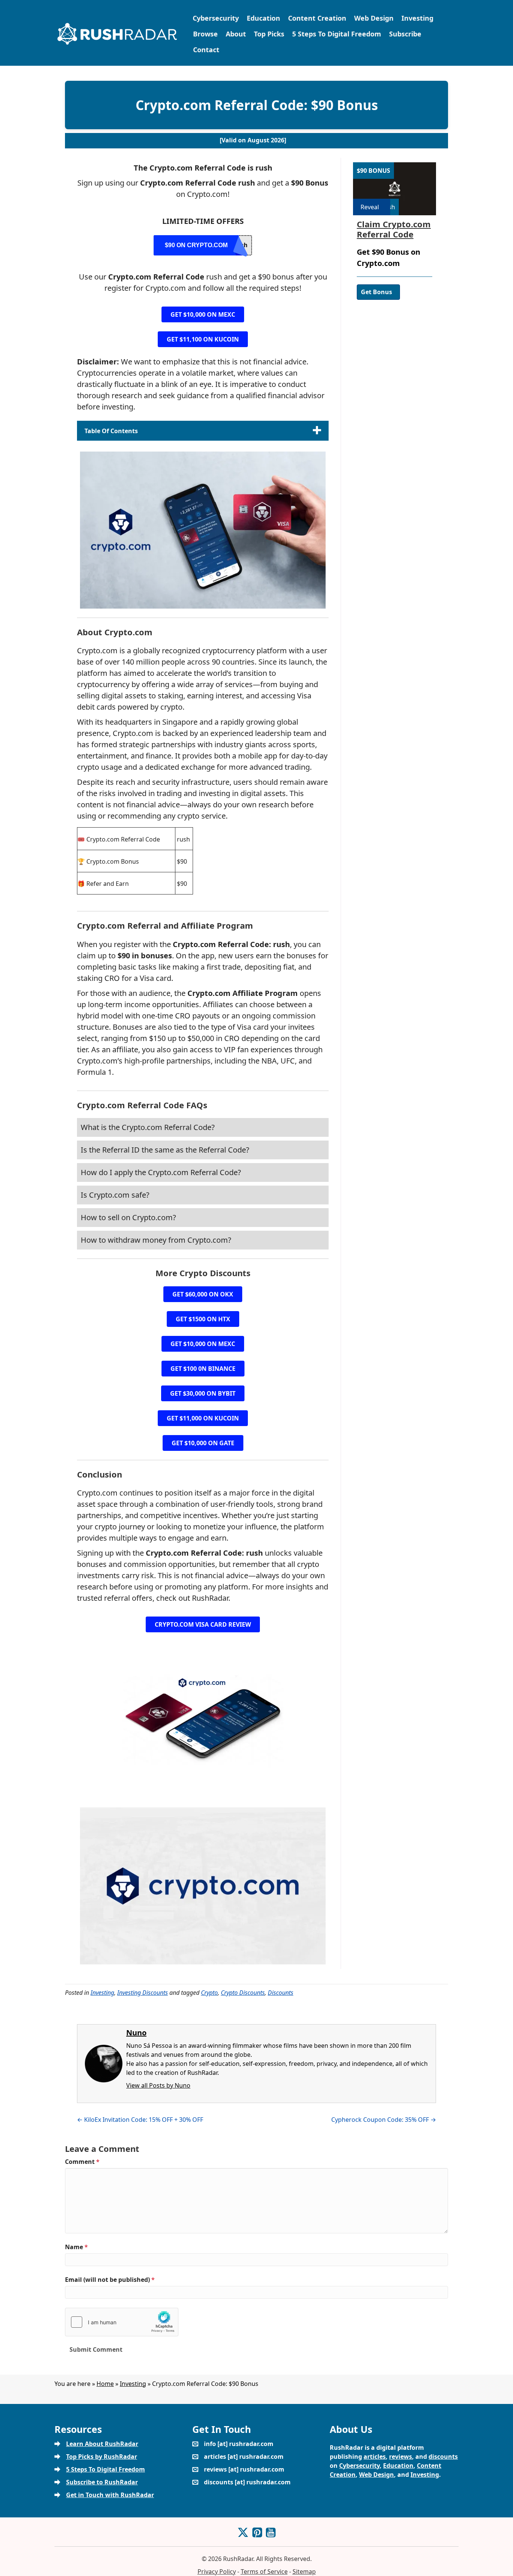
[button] (203, 314)
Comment (82, 2162)
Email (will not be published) (110, 2280)
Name (76, 2247)
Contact (206, 50)
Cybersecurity (216, 18)
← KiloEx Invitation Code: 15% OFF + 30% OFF (140, 2120)
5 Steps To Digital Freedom (337, 34)
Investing (417, 18)
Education (263, 18)
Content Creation (317, 18)
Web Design (374, 18)
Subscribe (405, 34)
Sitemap (304, 2571)
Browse (205, 34)
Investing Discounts (143, 1993)
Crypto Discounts (243, 1993)
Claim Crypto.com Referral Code (394, 229)
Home (105, 2384)
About (236, 34)
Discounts (281, 1993)
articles (375, 2457)
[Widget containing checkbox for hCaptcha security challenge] (122, 2322)
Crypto (209, 1993)
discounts (443, 2457)
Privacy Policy (217, 2571)
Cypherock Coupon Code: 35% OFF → (384, 2120)
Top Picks (269, 34)
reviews (401, 2457)
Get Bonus (376, 292)
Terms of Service (264, 2571)
